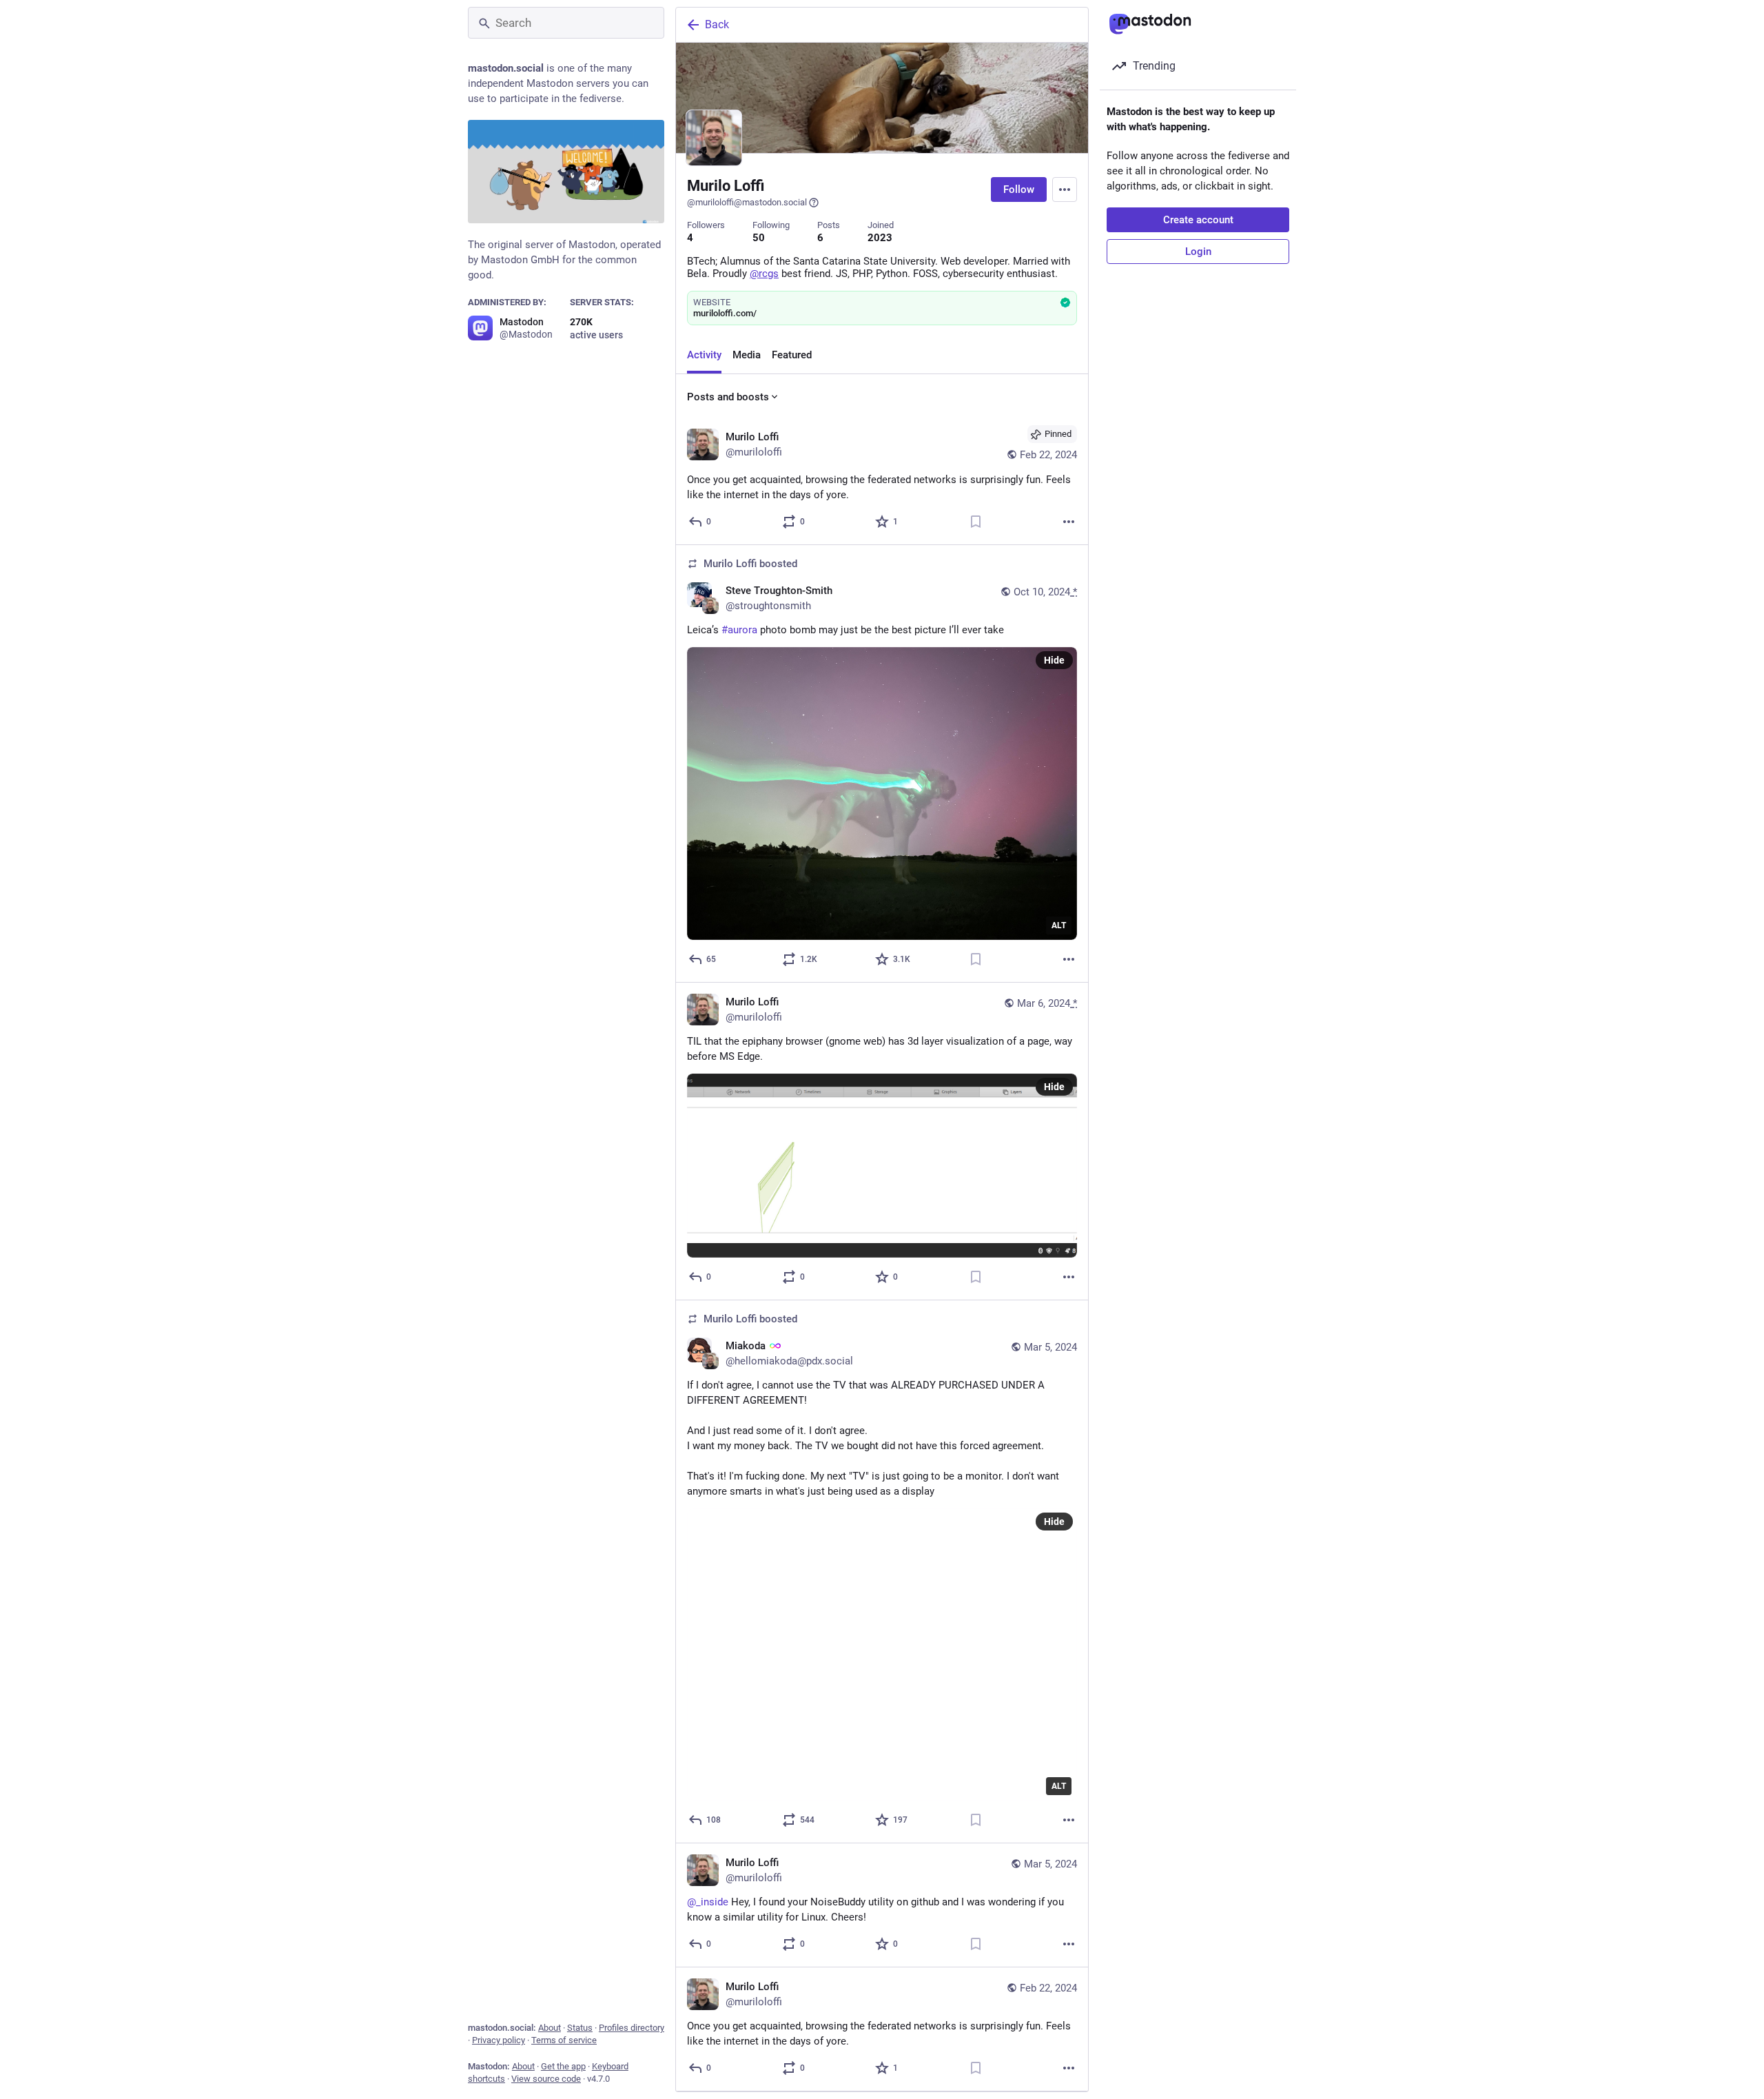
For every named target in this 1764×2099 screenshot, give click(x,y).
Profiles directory (632, 2028)
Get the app (563, 2066)
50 (759, 238)
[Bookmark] (976, 522)
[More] (1069, 522)
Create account (1198, 220)
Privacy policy (499, 2040)
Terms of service (564, 2040)
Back (717, 24)
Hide (1054, 660)
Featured (792, 355)
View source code (546, 2079)
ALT (1059, 925)
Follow (1019, 190)
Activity (704, 355)
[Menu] (1065, 190)
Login (1198, 252)
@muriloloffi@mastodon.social (747, 202)
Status (580, 2028)
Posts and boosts (728, 397)
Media (747, 355)
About (550, 2028)
